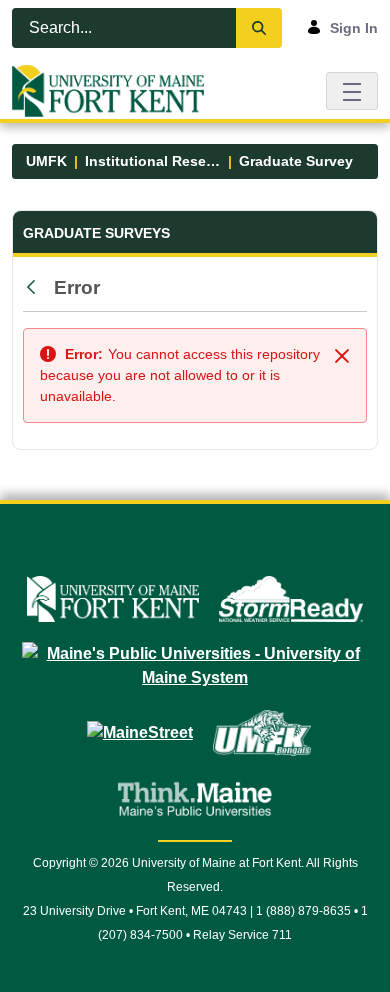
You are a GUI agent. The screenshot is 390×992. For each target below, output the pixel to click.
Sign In (354, 28)
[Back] (36, 288)
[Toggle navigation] (352, 90)
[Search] (259, 28)
